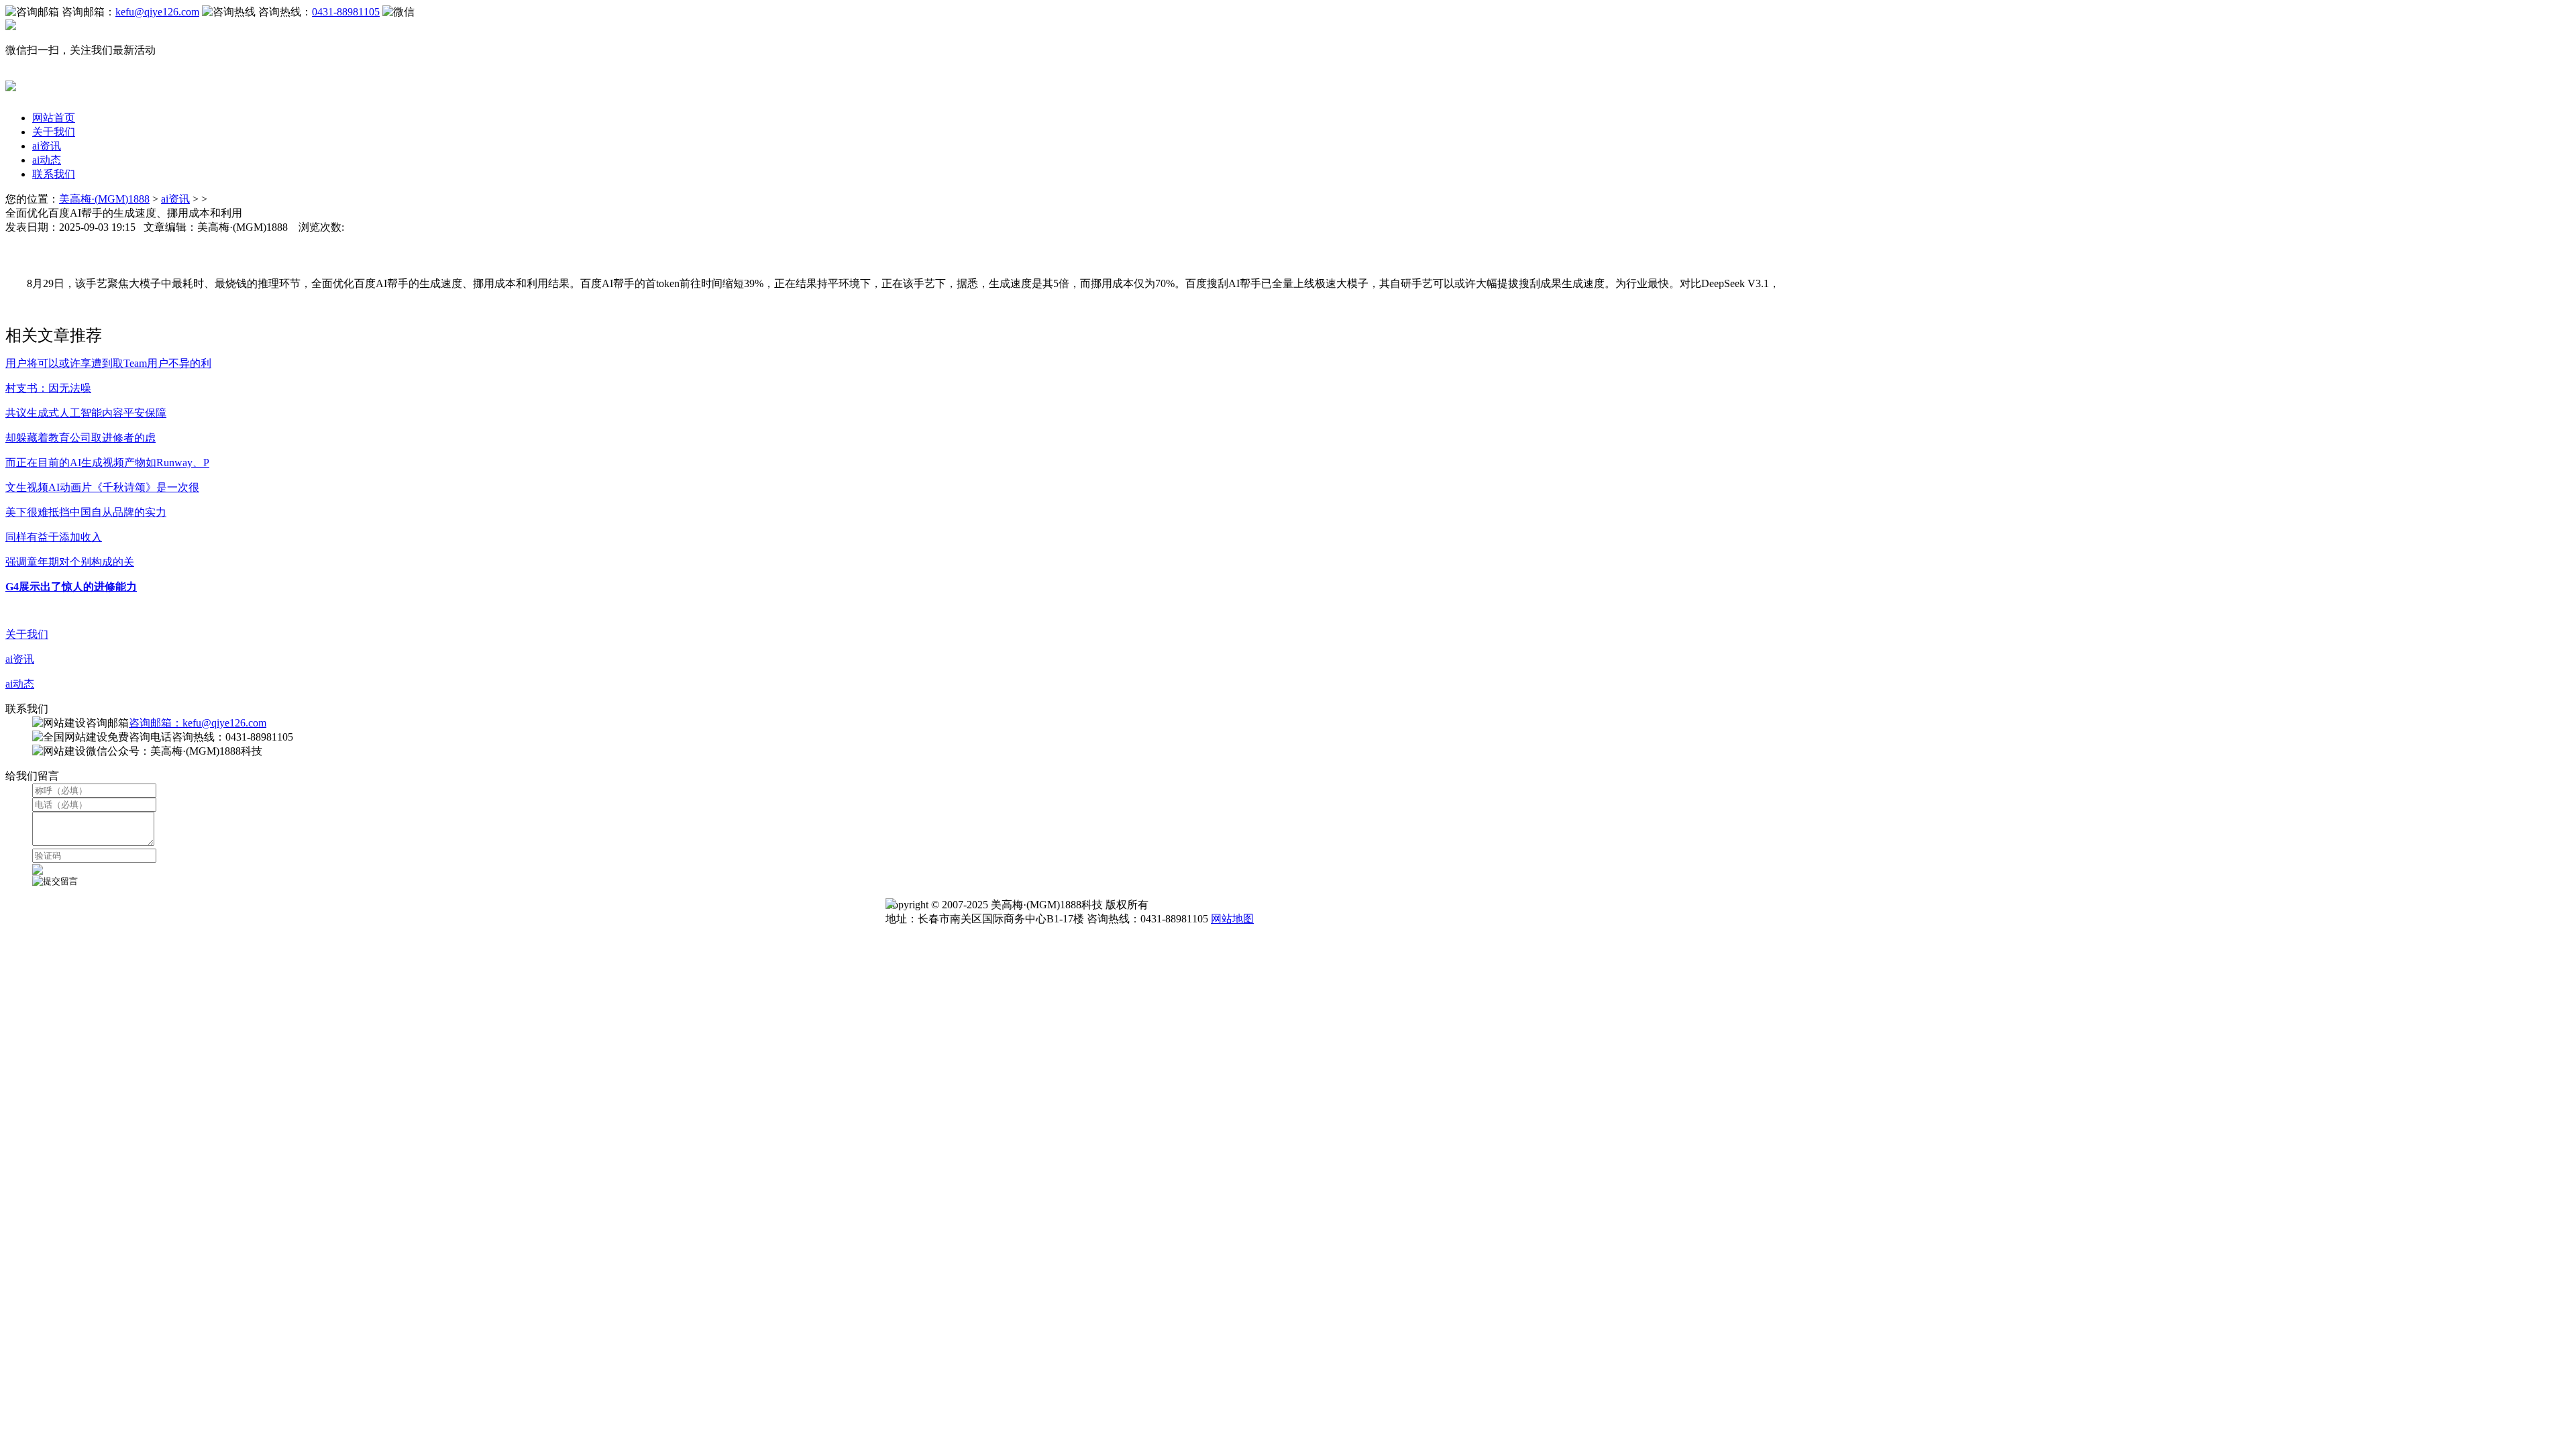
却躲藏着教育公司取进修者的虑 (80, 438)
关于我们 (54, 132)
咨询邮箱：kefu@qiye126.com (198, 723)
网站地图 (1232, 919)
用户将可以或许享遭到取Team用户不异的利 (108, 363)
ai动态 (47, 160)
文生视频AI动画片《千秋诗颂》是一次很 (102, 487)
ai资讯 (47, 146)
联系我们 (54, 174)
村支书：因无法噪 (48, 388)
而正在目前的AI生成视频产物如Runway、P (107, 463)
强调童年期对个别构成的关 (70, 562)
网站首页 (54, 118)
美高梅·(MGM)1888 (104, 199)
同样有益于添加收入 (54, 537)
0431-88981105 (346, 12)
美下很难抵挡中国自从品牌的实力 (86, 512)
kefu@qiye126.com (157, 12)
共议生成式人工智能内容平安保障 (86, 413)
